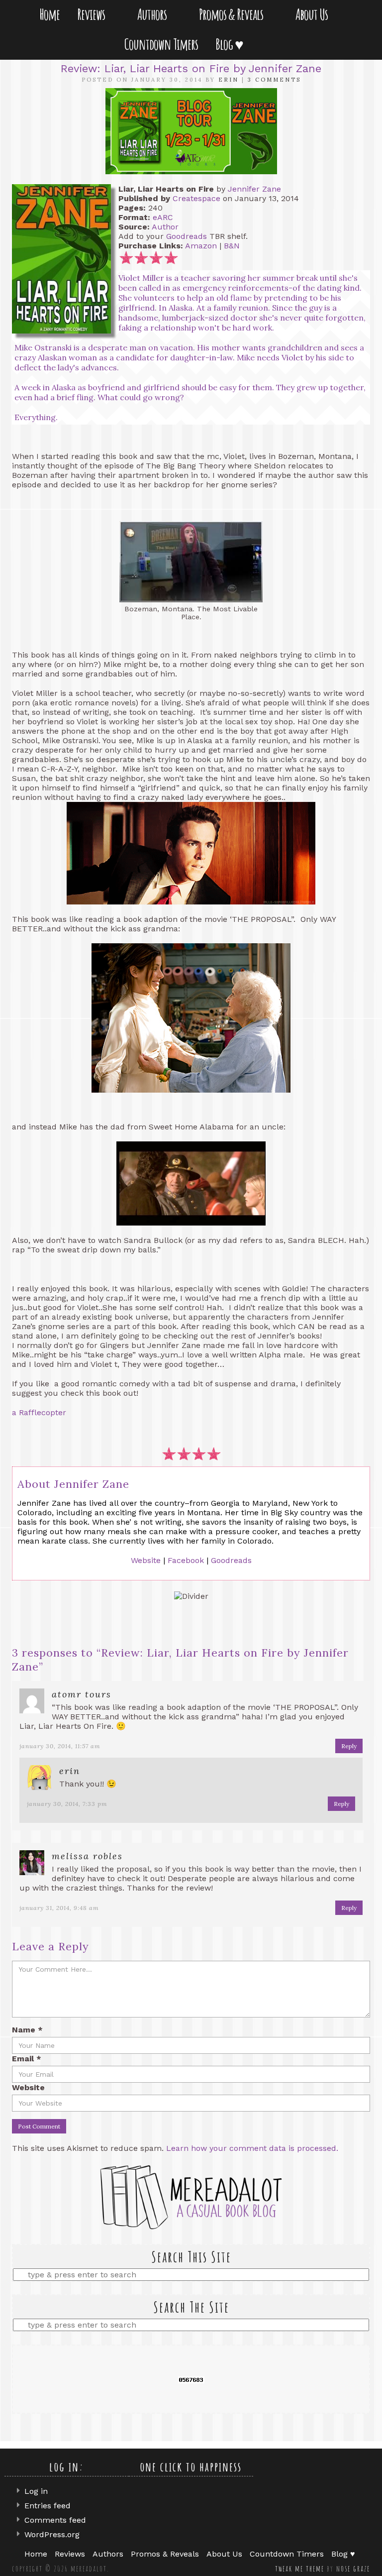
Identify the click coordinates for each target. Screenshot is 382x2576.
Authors (154, 14)
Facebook (186, 1560)
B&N (232, 246)
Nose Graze (353, 2569)
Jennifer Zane (254, 189)
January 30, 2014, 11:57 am (60, 1746)
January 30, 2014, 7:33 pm (67, 1804)
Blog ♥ (231, 44)
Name (27, 2030)
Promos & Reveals (233, 14)
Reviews (93, 14)
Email (27, 2059)
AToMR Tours (82, 1694)
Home (49, 14)
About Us (314, 14)
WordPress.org (52, 2534)
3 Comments (274, 80)
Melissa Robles (87, 1856)
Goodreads (187, 236)
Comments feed (55, 2520)
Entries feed (48, 2506)
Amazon (201, 246)
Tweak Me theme (300, 2569)
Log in (36, 2491)
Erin (229, 80)
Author (165, 227)
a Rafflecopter (39, 1412)
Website (146, 1560)
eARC (163, 217)
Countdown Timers (161, 44)
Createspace (196, 198)
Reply (349, 1746)
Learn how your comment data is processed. (252, 2148)
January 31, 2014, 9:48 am (59, 1908)
